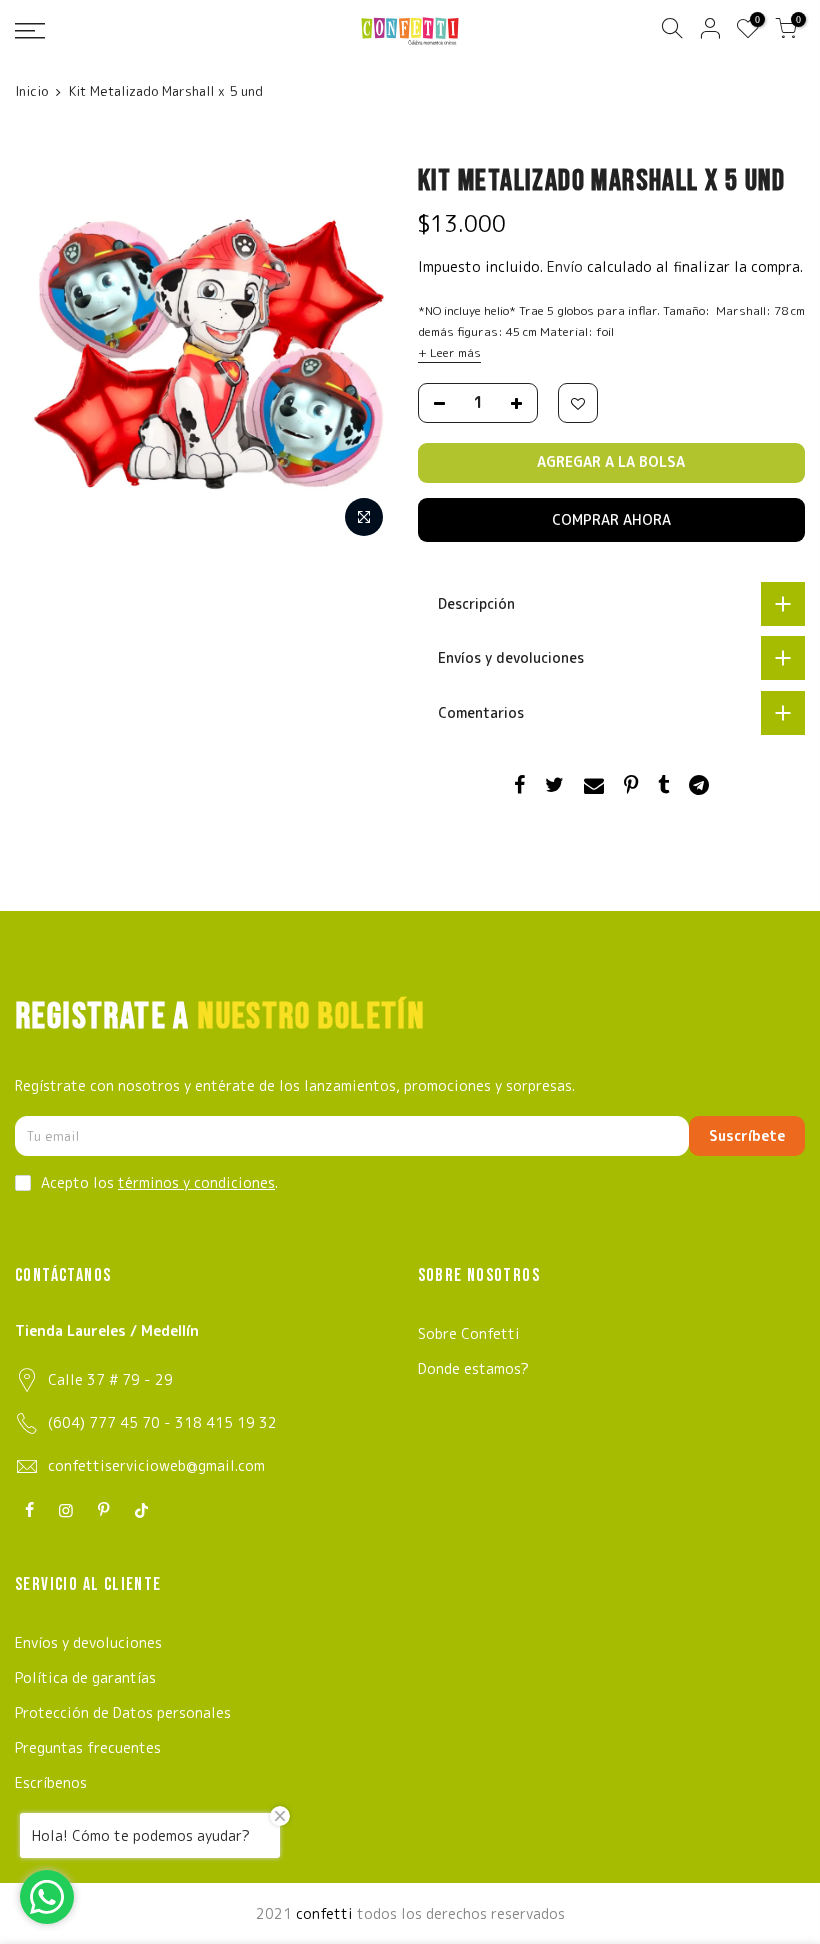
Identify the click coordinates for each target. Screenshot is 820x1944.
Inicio (31, 91)
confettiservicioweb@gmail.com (156, 1465)
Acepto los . (159, 1182)
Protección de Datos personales (123, 1712)
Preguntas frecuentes (88, 1747)
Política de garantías (85, 1677)
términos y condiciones (196, 1182)
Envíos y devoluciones (88, 1642)
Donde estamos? (473, 1368)
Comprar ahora (611, 519)
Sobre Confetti (469, 1333)
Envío (567, 266)
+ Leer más (449, 352)
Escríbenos (51, 1782)
